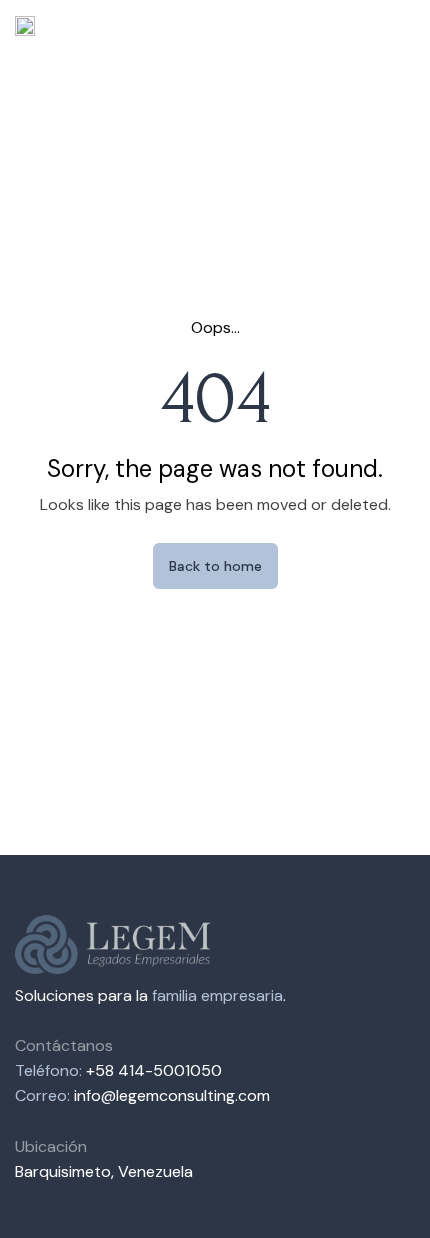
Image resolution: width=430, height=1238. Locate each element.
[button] (398, 25)
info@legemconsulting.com (172, 1095)
